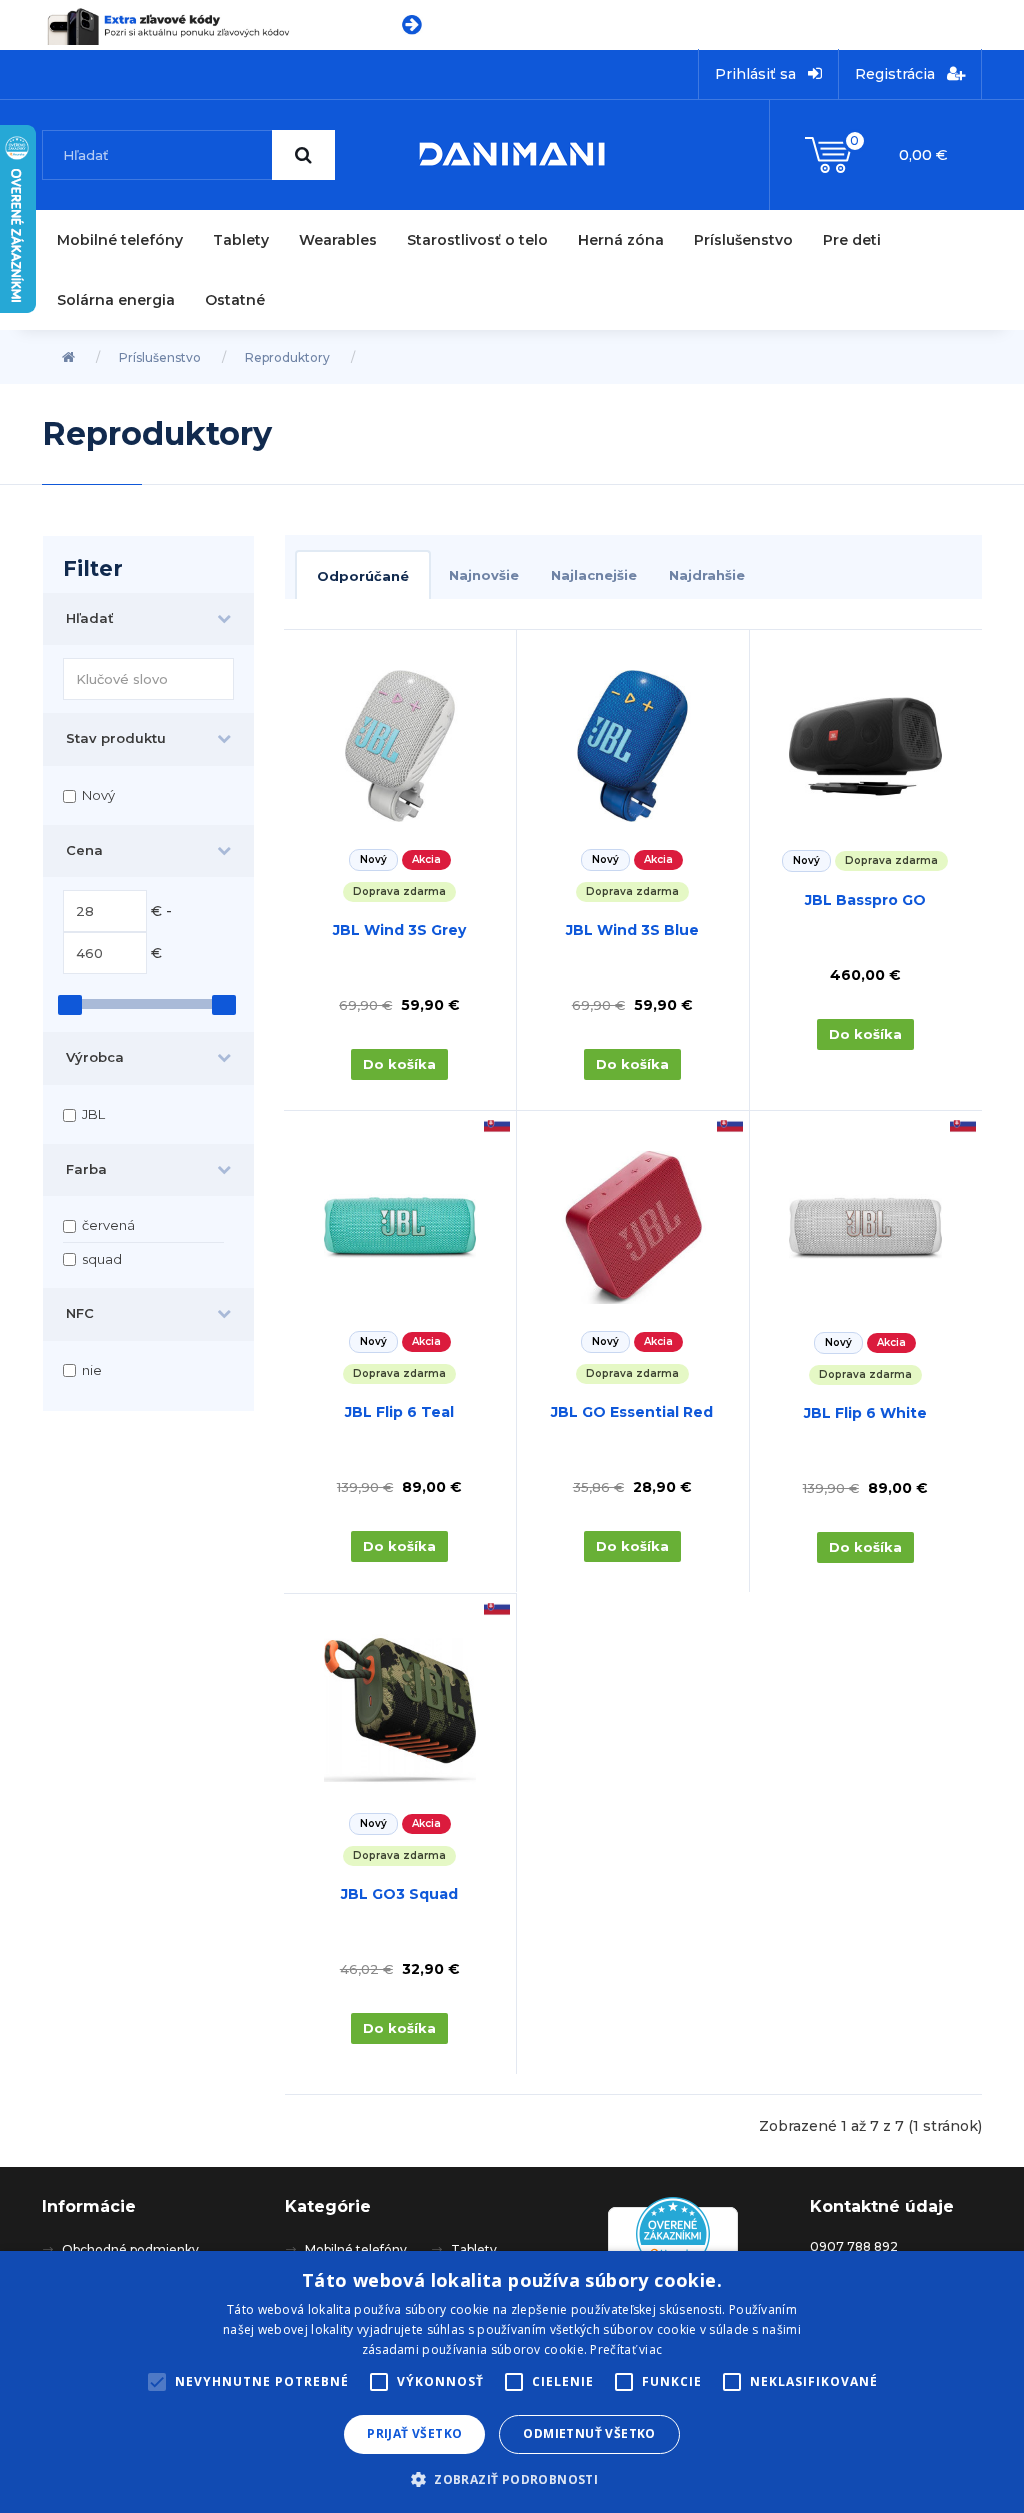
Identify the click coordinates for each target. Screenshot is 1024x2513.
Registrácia (897, 74)
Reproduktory (287, 357)
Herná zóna (621, 240)
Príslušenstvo (743, 240)
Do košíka (399, 1064)
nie (92, 1370)
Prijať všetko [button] (414, 2433)
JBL (93, 1114)
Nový (98, 795)
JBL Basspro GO (865, 900)
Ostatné (235, 300)
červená (108, 1225)
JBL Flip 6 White (865, 1413)
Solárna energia (116, 300)
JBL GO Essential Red (632, 1412)
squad (102, 1259)
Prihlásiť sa (757, 74)
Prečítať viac (626, 2349)
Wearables (338, 240)
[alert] (512, 2382)
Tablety (241, 240)
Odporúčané (363, 576)
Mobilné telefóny (120, 240)
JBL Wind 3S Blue (632, 930)
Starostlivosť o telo (477, 240)
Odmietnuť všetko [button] (589, 2433)
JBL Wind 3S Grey (399, 930)
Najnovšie (484, 575)
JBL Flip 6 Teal (399, 1412)
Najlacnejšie (594, 575)
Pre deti (852, 240)
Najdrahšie (707, 575)
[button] (512, 2479)
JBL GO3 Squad (399, 1894)
